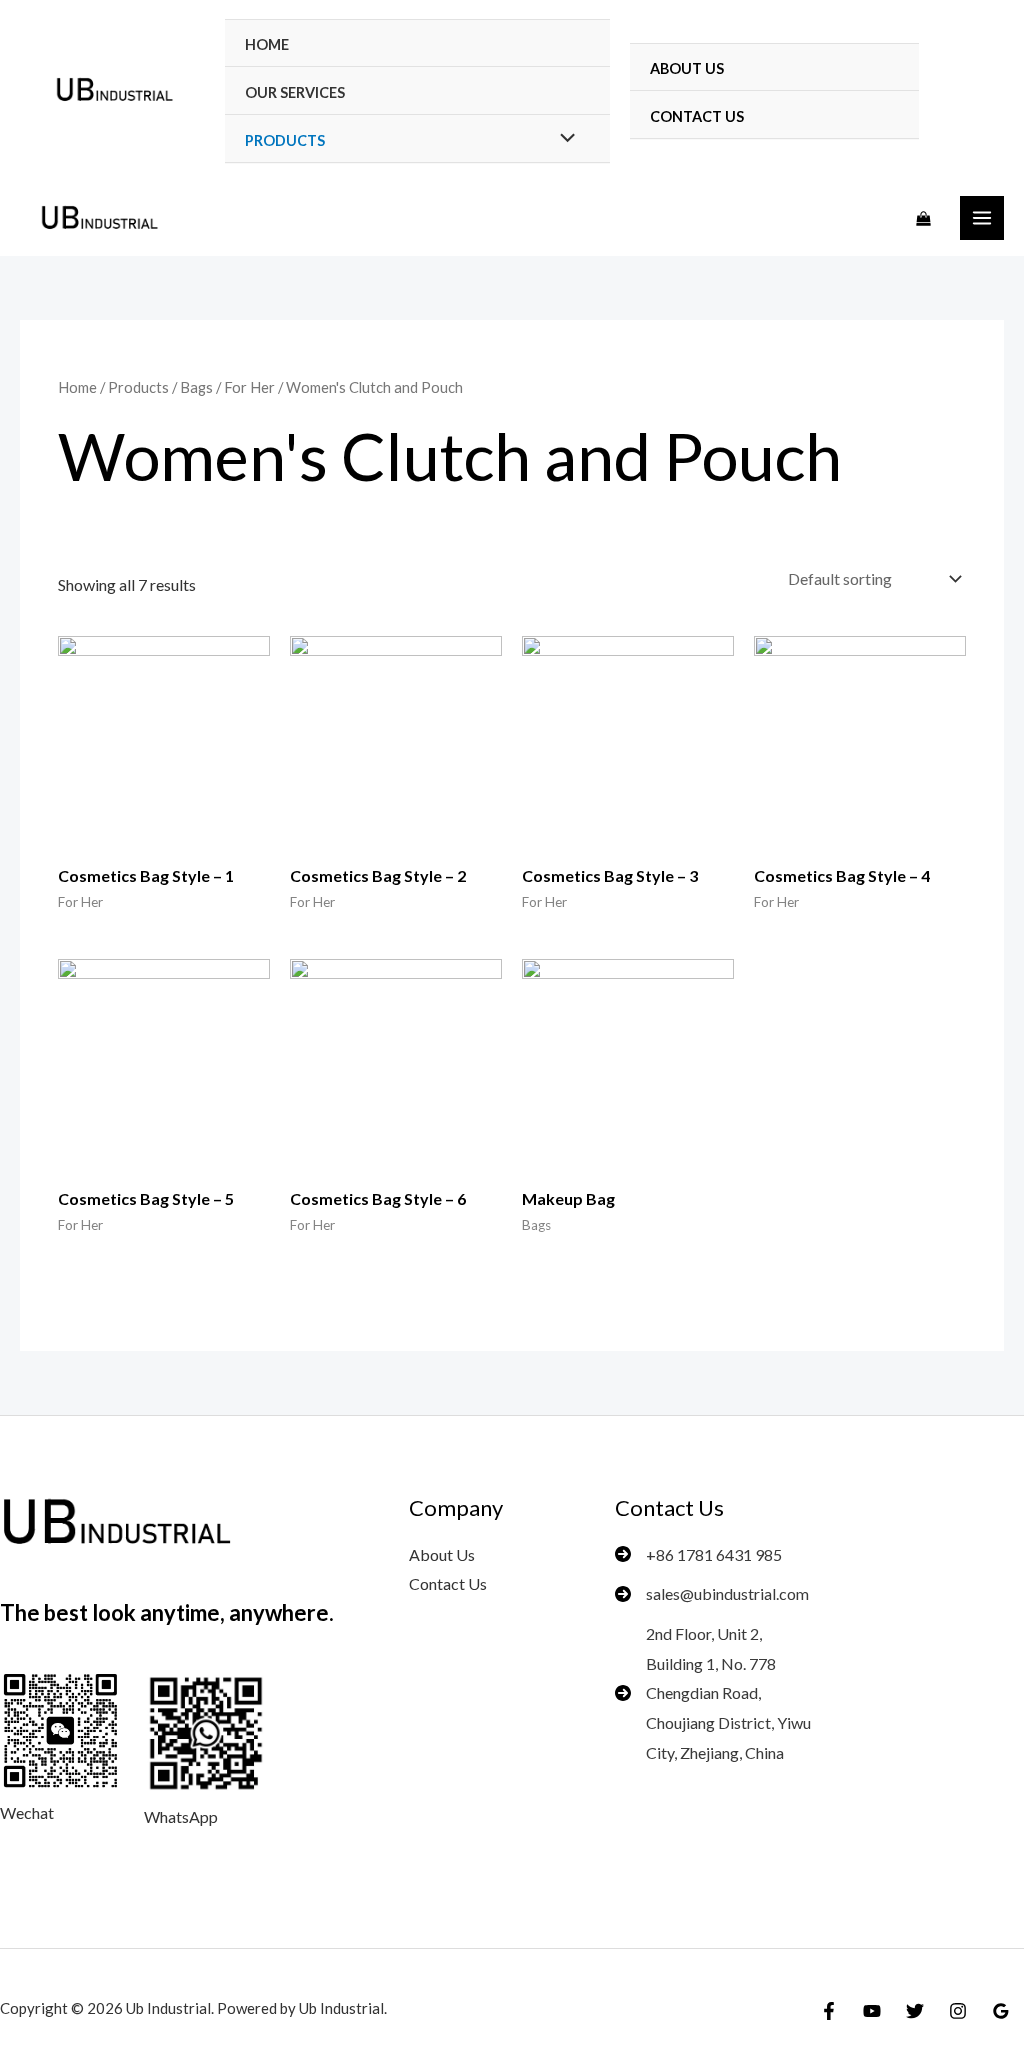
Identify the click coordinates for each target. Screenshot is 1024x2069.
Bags (196, 387)
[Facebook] (829, 2011)
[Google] (1001, 2011)
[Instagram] (958, 2011)
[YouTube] (872, 2011)
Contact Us (697, 116)
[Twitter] (915, 2011)
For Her (249, 387)
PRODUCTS (285, 140)
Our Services (295, 92)
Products (138, 387)
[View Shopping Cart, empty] (924, 218)
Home (267, 44)
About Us (687, 68)
